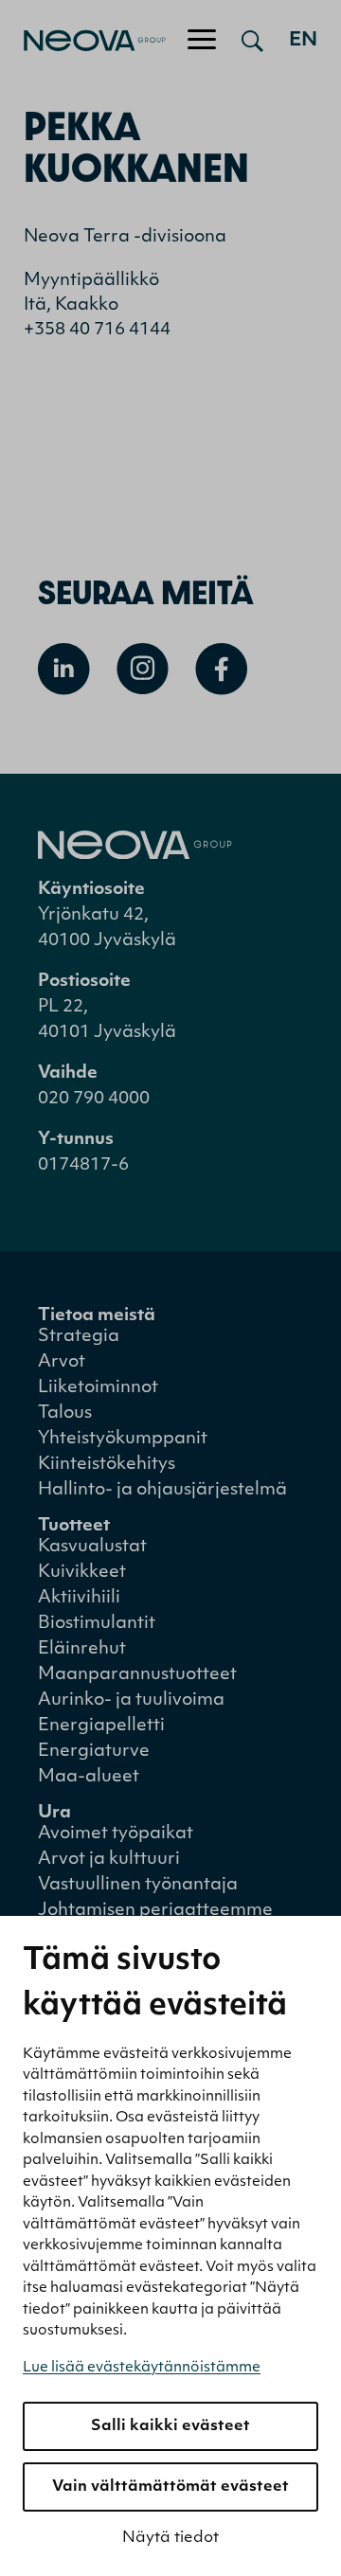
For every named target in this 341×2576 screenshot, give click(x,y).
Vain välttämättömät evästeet (170, 2487)
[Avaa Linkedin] (64, 669)
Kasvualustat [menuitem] (92, 1547)
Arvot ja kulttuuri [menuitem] (109, 1860)
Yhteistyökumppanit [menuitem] (123, 1440)
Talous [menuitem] (65, 1414)
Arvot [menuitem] (62, 1363)
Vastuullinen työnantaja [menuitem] (138, 1886)
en (303, 41)
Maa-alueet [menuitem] (89, 1778)
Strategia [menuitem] (79, 1337)
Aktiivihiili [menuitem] (79, 1599)
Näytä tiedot (170, 2538)
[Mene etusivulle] (83, 41)
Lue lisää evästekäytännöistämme (142, 2368)
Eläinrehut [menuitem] (82, 1650)
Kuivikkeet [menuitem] (82, 1573)
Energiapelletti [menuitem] (101, 1726)
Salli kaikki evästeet (170, 2426)
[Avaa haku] (252, 41)
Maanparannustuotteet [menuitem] (137, 1675)
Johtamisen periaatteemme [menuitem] (155, 1911)
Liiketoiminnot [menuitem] (98, 1388)
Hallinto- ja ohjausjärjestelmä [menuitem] (162, 1491)
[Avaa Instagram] (143, 669)
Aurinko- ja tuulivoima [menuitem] (131, 1701)
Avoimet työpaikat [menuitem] (116, 1834)
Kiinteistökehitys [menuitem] (107, 1465)
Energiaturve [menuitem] (94, 1752)
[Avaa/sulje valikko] (202, 41)
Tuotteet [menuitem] (74, 1527)
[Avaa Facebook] (221, 669)
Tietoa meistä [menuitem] (97, 1316)
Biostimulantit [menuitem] (97, 1624)
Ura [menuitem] (54, 1814)
